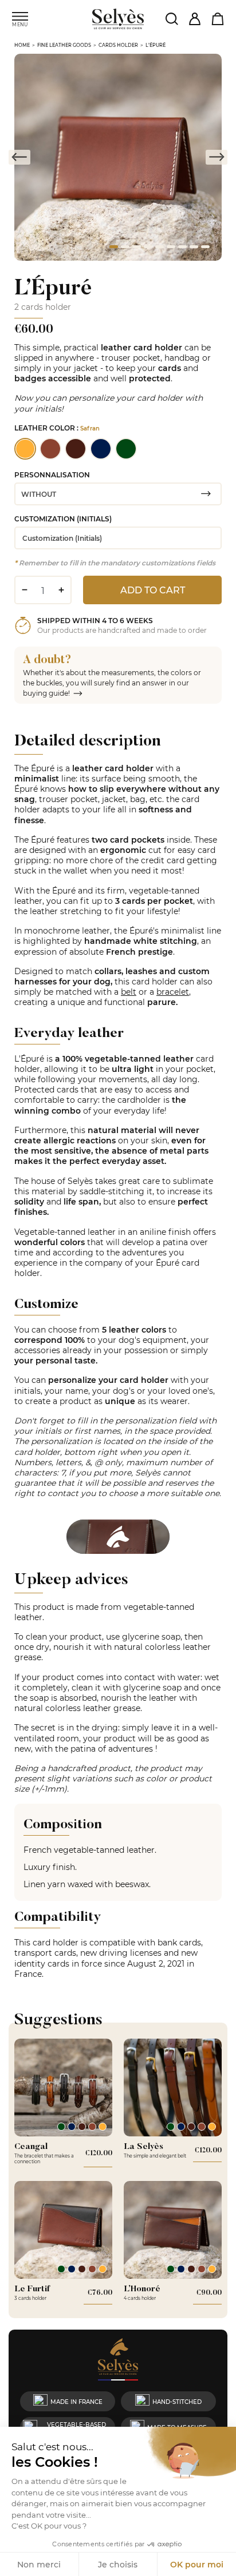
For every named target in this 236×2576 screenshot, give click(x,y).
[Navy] (72, 2127)
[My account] (194, 19)
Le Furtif (32, 2288)
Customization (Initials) (63, 519)
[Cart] (217, 19)
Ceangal (31, 2146)
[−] (24, 590)
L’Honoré (142, 2288)
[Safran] (103, 2127)
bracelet (173, 992)
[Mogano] (82, 2127)
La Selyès (143, 2146)
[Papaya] (92, 2127)
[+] (61, 590)
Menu (20, 24)
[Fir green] (61, 2127)
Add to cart (153, 590)
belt (129, 992)
